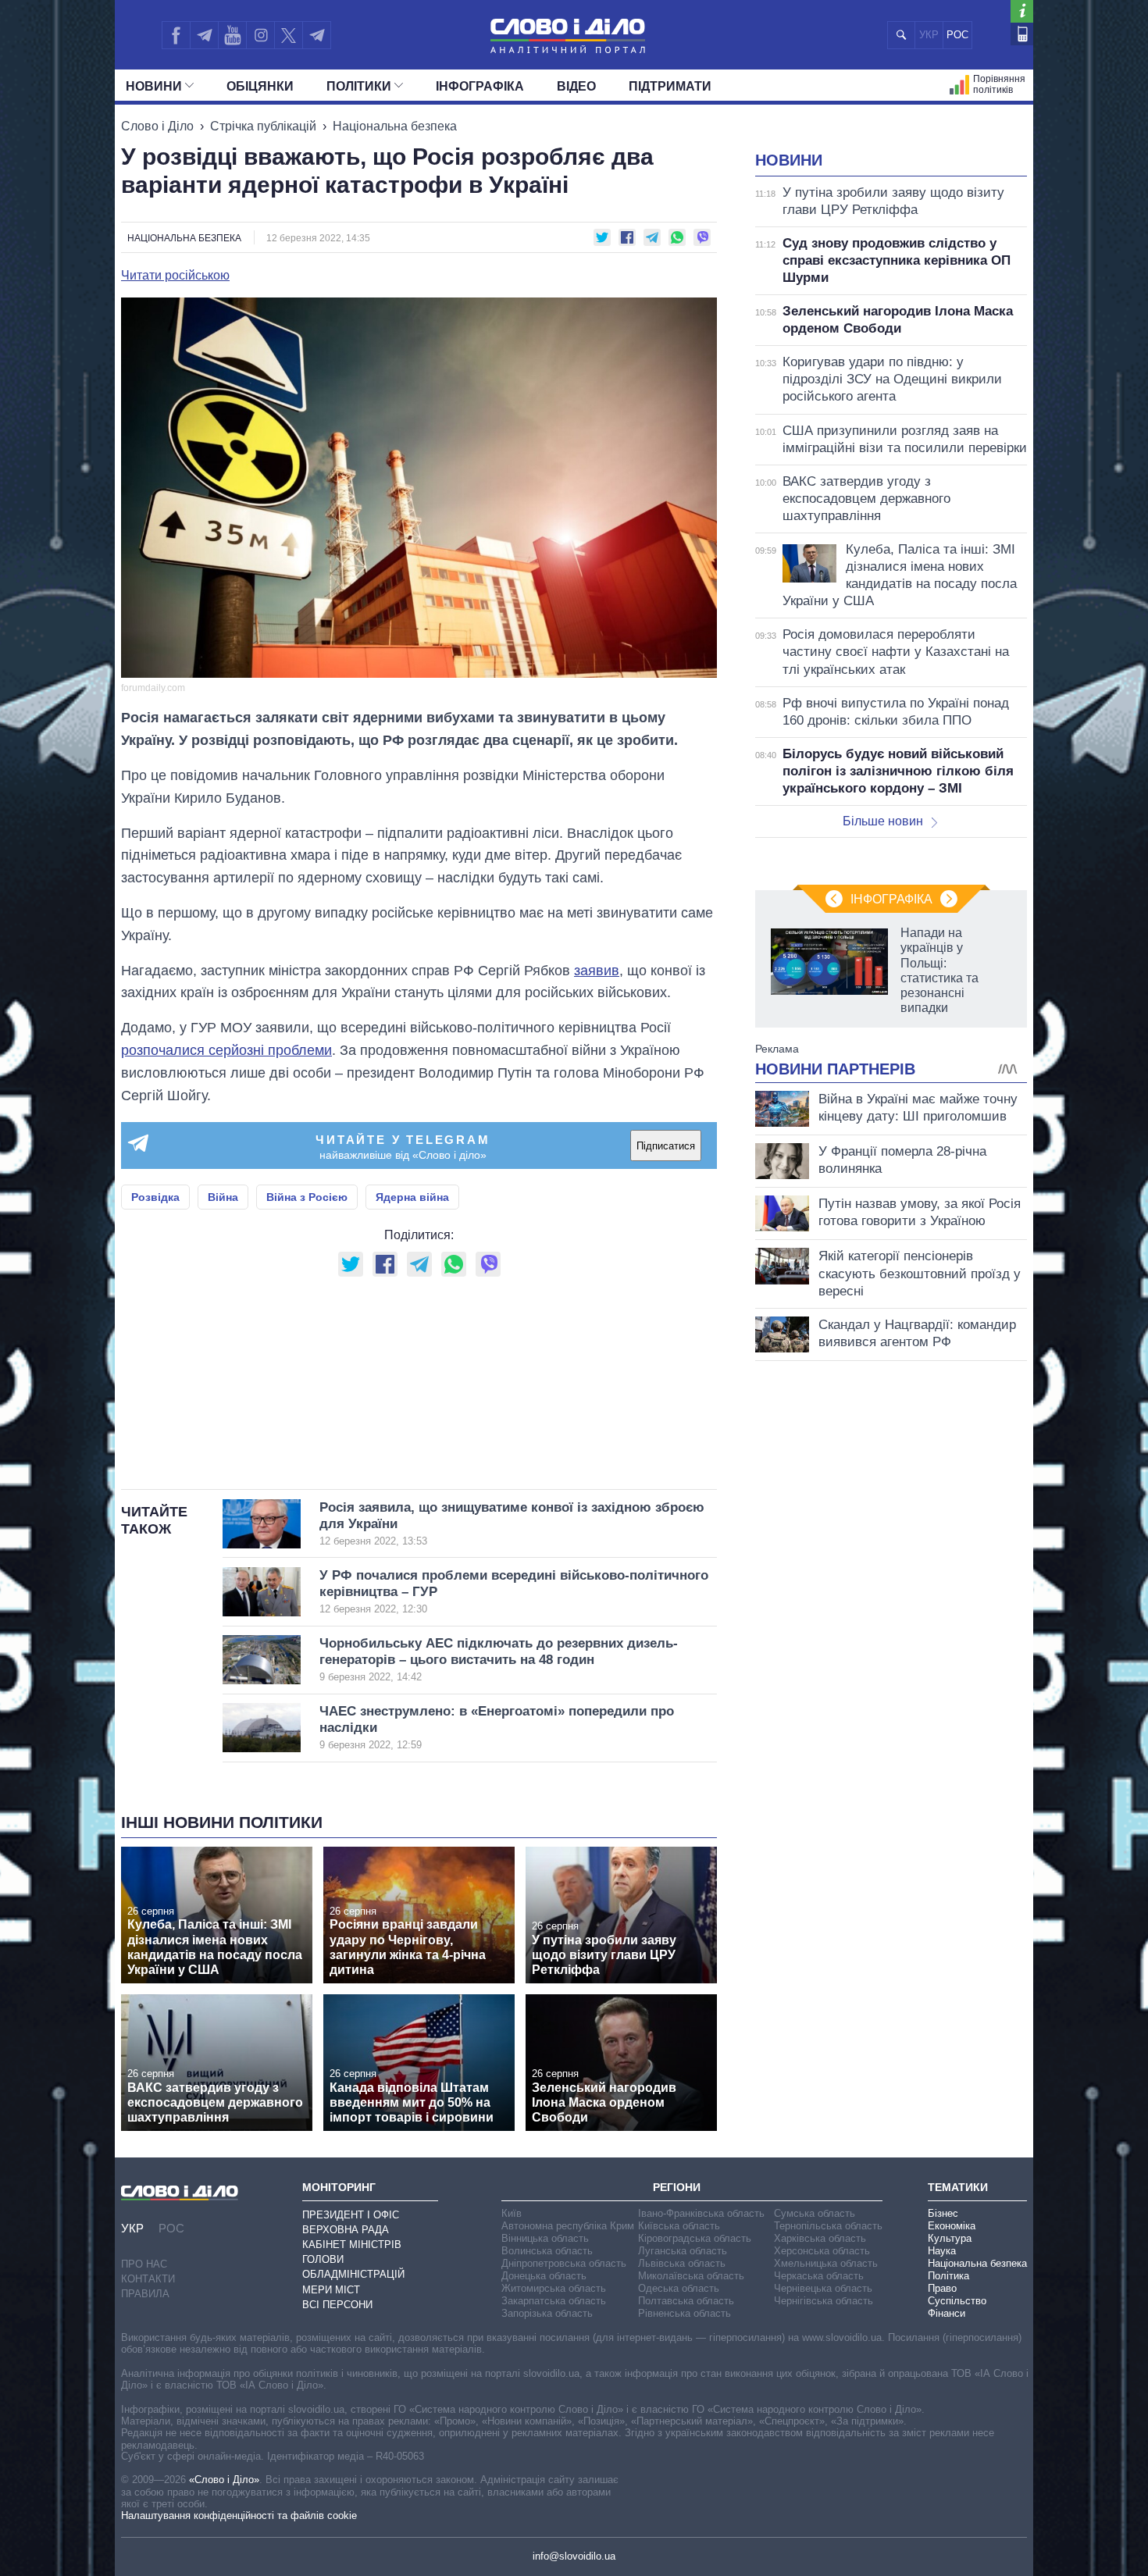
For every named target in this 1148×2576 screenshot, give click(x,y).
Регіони (677, 2187)
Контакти (148, 2279)
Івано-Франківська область (701, 2213)
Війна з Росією (307, 1197)
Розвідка (155, 1197)
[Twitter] (289, 35)
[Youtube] (232, 35)
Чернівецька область (823, 2288)
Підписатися (666, 1146)
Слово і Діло (157, 126)
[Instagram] (260, 35)
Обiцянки (260, 86)
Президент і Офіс (351, 2215)
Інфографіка (480, 86)
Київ (512, 2213)
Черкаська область (819, 2276)
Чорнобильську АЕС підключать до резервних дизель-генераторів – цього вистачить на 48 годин (499, 1660)
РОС (957, 35)
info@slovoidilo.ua (574, 2556)
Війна (223, 1197)
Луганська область (683, 2251)
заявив (597, 971)
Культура (950, 2238)
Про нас (144, 2264)
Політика (948, 2276)
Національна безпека (395, 126)
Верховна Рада (346, 2230)
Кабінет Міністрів (352, 2245)
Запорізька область (547, 2313)
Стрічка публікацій (263, 126)
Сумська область (815, 2213)
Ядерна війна (412, 1197)
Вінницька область (545, 2238)
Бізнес (943, 2213)
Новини (154, 86)
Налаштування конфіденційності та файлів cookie (239, 2515)
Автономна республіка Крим (568, 2226)
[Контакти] (1022, 34)
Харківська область (820, 2238)
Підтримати (670, 86)
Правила (145, 2294)
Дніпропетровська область (564, 2263)
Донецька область (544, 2276)
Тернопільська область (828, 2226)
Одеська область (679, 2288)
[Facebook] (176, 35)
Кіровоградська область (695, 2238)
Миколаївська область (691, 2276)
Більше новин (883, 821)
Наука (942, 2251)
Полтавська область (686, 2301)
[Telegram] (204, 35)
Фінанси (947, 2313)
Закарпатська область (554, 2301)
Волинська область (547, 2251)
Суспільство (957, 2301)
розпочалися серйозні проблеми (226, 1050)
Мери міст (331, 2290)
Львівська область (682, 2263)
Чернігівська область (824, 2301)
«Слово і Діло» (224, 2480)
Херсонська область (822, 2251)
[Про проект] (1022, 11)
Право (942, 2288)
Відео (576, 86)
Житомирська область (554, 2288)
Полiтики (359, 86)
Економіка (952, 2226)
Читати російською (175, 276)
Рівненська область (685, 2313)
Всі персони (337, 2305)
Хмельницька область (826, 2263)
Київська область (679, 2226)
